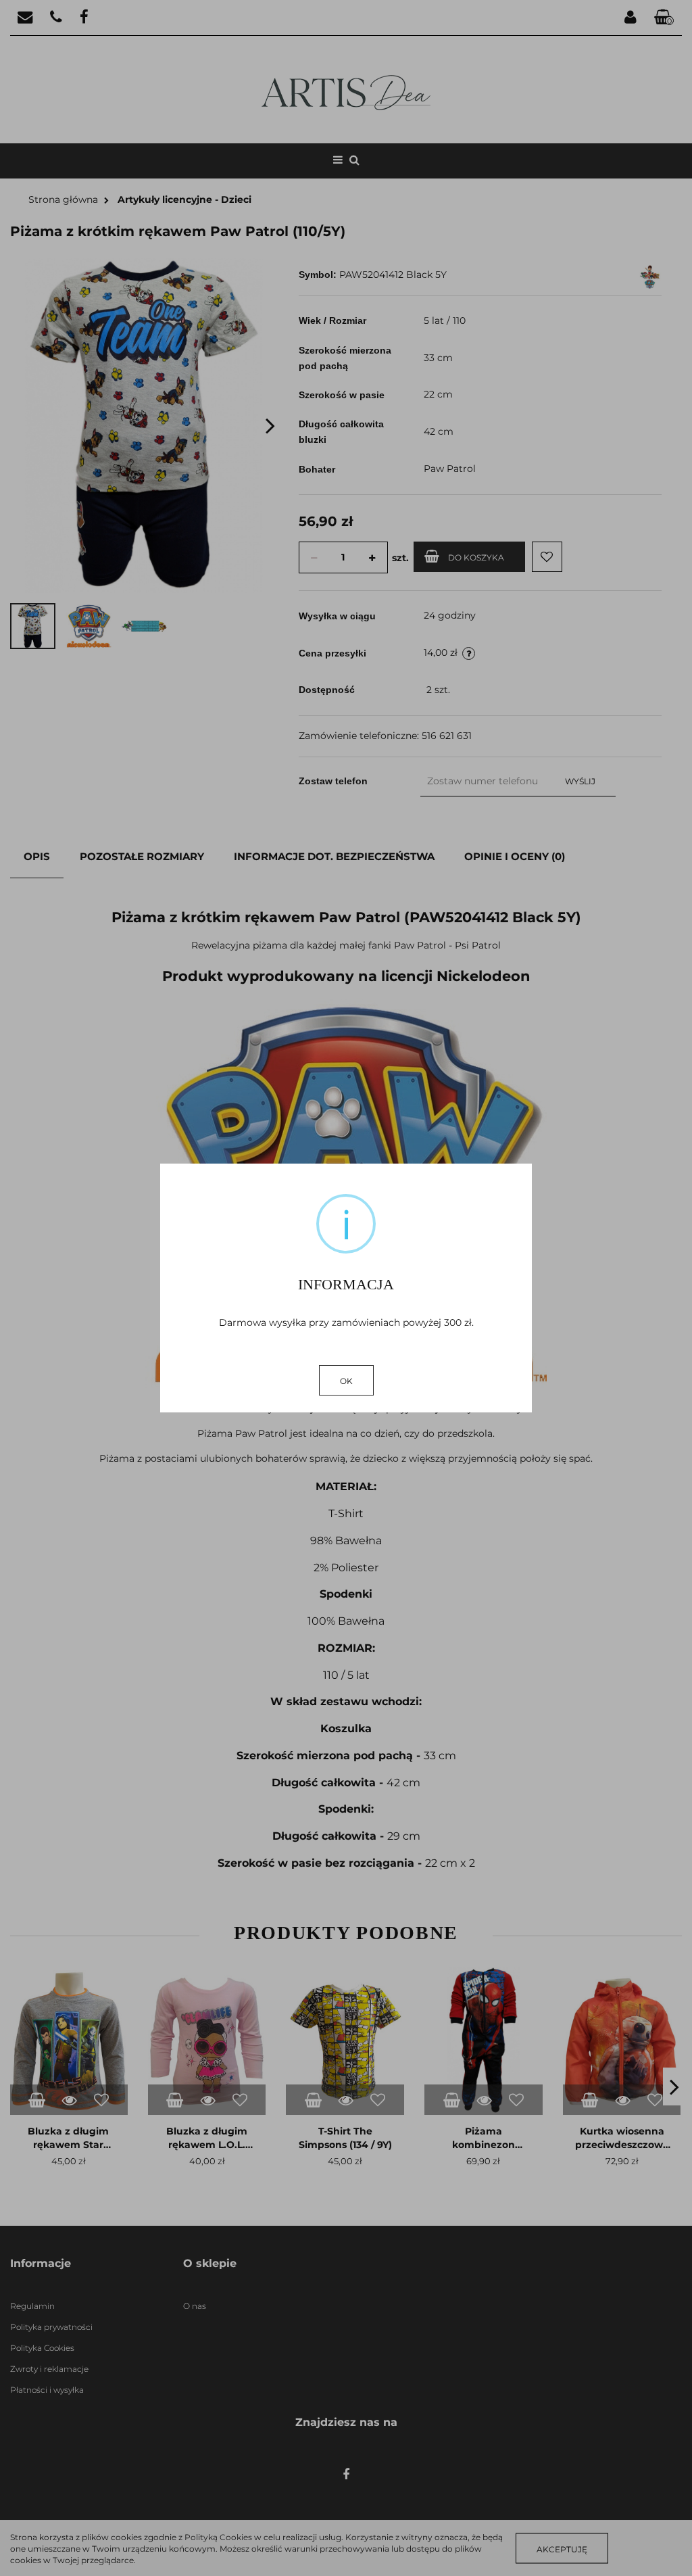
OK (346, 1381)
